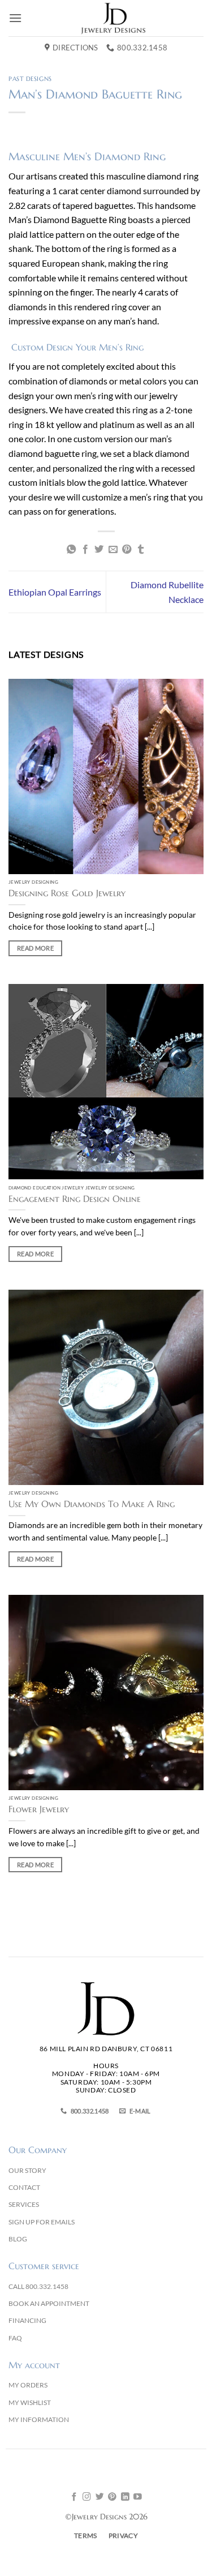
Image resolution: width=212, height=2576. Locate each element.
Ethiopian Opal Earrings (55, 592)
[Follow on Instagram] (87, 2497)
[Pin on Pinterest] (127, 550)
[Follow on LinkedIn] (125, 2497)
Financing (27, 2320)
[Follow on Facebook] (74, 2497)
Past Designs (30, 79)
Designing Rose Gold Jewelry (67, 893)
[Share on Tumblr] (141, 550)
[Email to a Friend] (113, 550)
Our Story (27, 2170)
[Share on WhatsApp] (71, 550)
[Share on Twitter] (99, 550)
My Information (39, 2419)
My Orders (28, 2385)
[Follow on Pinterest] (112, 2497)
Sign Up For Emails (42, 2222)
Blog (18, 2239)
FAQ (15, 2338)
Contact (24, 2187)
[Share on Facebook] (85, 550)
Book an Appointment (49, 2303)
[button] (15, 18)
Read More (35, 948)
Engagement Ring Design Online (75, 1199)
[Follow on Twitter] (100, 2497)
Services (24, 2204)
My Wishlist (30, 2402)
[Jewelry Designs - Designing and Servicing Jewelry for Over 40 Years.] (113, 18)
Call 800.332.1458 (38, 2286)
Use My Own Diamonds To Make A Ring (92, 1504)
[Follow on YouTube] (138, 2497)
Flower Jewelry (39, 1809)
